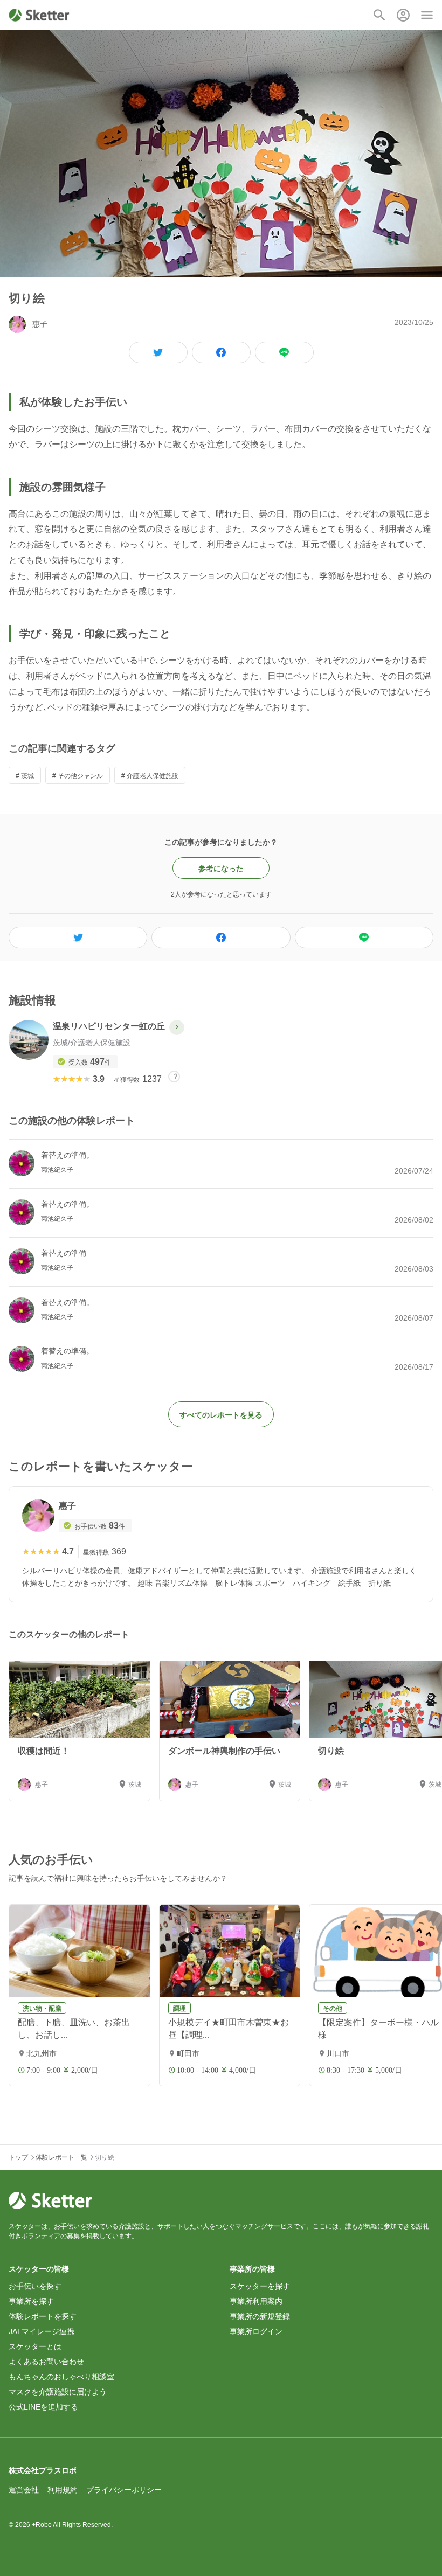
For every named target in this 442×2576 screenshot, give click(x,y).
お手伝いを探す (35, 2286)
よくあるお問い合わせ (46, 2362)
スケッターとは (35, 2346)
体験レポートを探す (43, 2316)
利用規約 (63, 2490)
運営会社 (24, 2490)
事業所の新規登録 (260, 2316)
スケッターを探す (260, 2286)
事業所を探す (31, 2301)
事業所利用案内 (256, 2301)
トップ (18, 2157)
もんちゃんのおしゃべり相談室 (61, 2377)
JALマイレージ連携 (42, 2331)
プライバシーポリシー (124, 2490)
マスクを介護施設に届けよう (58, 2392)
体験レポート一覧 (61, 2157)
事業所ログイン (256, 2331)
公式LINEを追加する (43, 2407)
